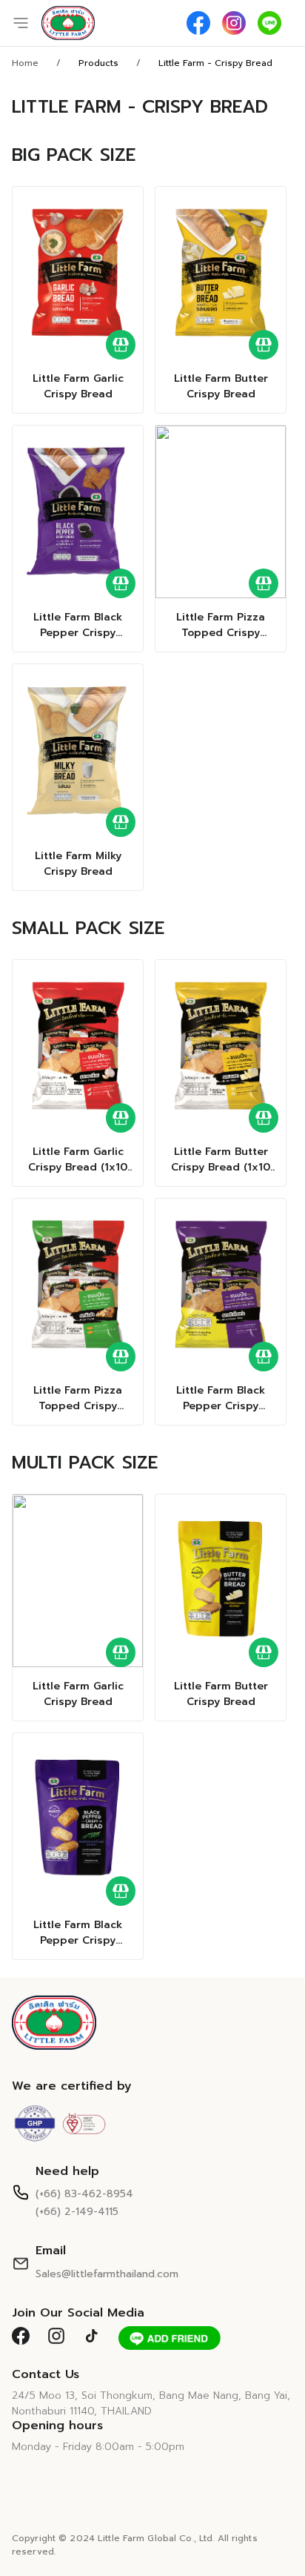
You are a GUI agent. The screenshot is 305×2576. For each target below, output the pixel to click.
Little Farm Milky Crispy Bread (78, 864)
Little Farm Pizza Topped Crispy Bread (221, 625)
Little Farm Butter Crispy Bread (221, 386)
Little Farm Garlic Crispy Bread (78, 386)
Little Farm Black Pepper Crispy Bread (78, 625)
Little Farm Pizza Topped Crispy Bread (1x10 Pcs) (78, 1398)
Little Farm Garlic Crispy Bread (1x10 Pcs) (78, 1159)
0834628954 (97, 163)
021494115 (89, 145)
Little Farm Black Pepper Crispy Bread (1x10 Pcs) (221, 1398)
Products (98, 63)
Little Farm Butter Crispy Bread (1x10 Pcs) (221, 1159)
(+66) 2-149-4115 (77, 2212)
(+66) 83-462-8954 (84, 2194)
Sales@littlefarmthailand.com (107, 2274)
